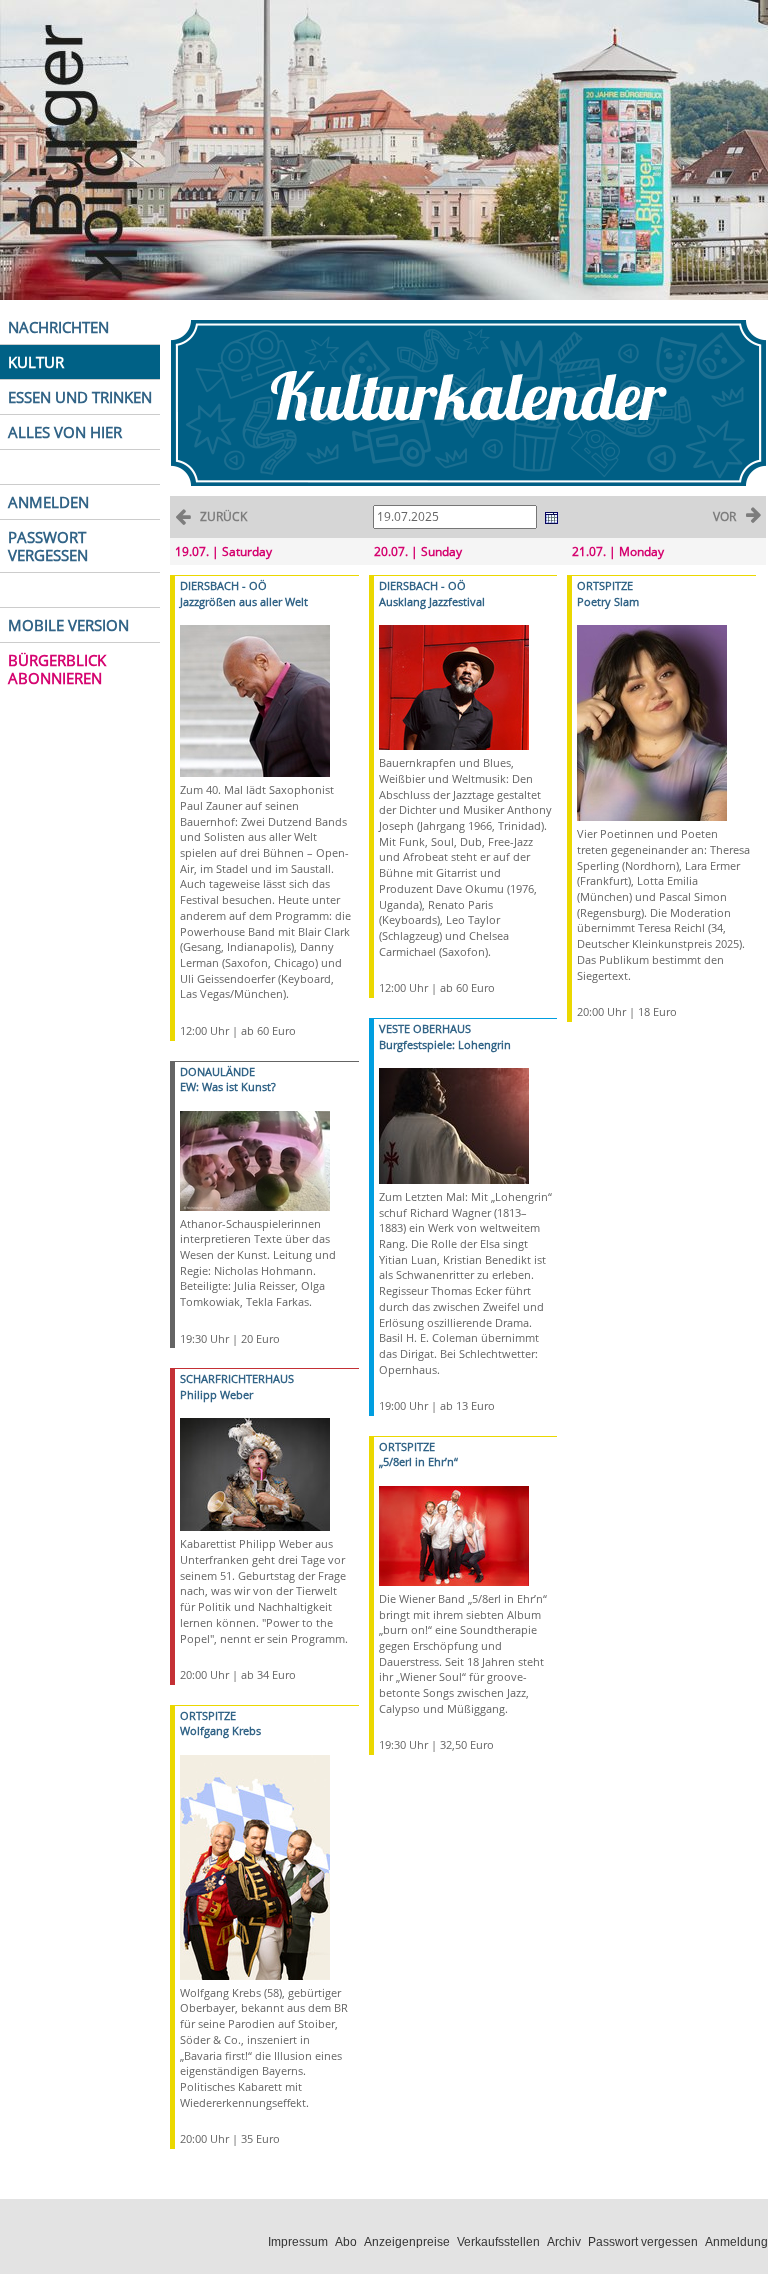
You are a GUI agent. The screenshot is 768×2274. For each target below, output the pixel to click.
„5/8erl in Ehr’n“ (418, 1461)
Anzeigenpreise (407, 2242)
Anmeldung (736, 2242)
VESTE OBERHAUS (425, 1028)
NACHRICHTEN (58, 327)
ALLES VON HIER (65, 432)
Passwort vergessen (643, 2242)
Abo (346, 2242)
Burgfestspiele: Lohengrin (445, 1044)
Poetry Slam (608, 601)
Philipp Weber (216, 1394)
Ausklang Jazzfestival (432, 601)
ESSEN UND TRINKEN (80, 397)
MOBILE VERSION (68, 625)
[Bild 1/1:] (255, 699)
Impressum (298, 2242)
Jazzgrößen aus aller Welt (244, 601)
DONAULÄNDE (217, 1071)
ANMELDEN (48, 502)
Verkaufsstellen (498, 2242)
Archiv (564, 2242)
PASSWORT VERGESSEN (48, 546)
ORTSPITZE (208, 1715)
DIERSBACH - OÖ (223, 585)
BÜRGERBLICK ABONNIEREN (57, 669)
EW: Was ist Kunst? (228, 1086)
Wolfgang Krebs (220, 1730)
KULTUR (36, 362)
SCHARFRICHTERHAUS (237, 1378)
